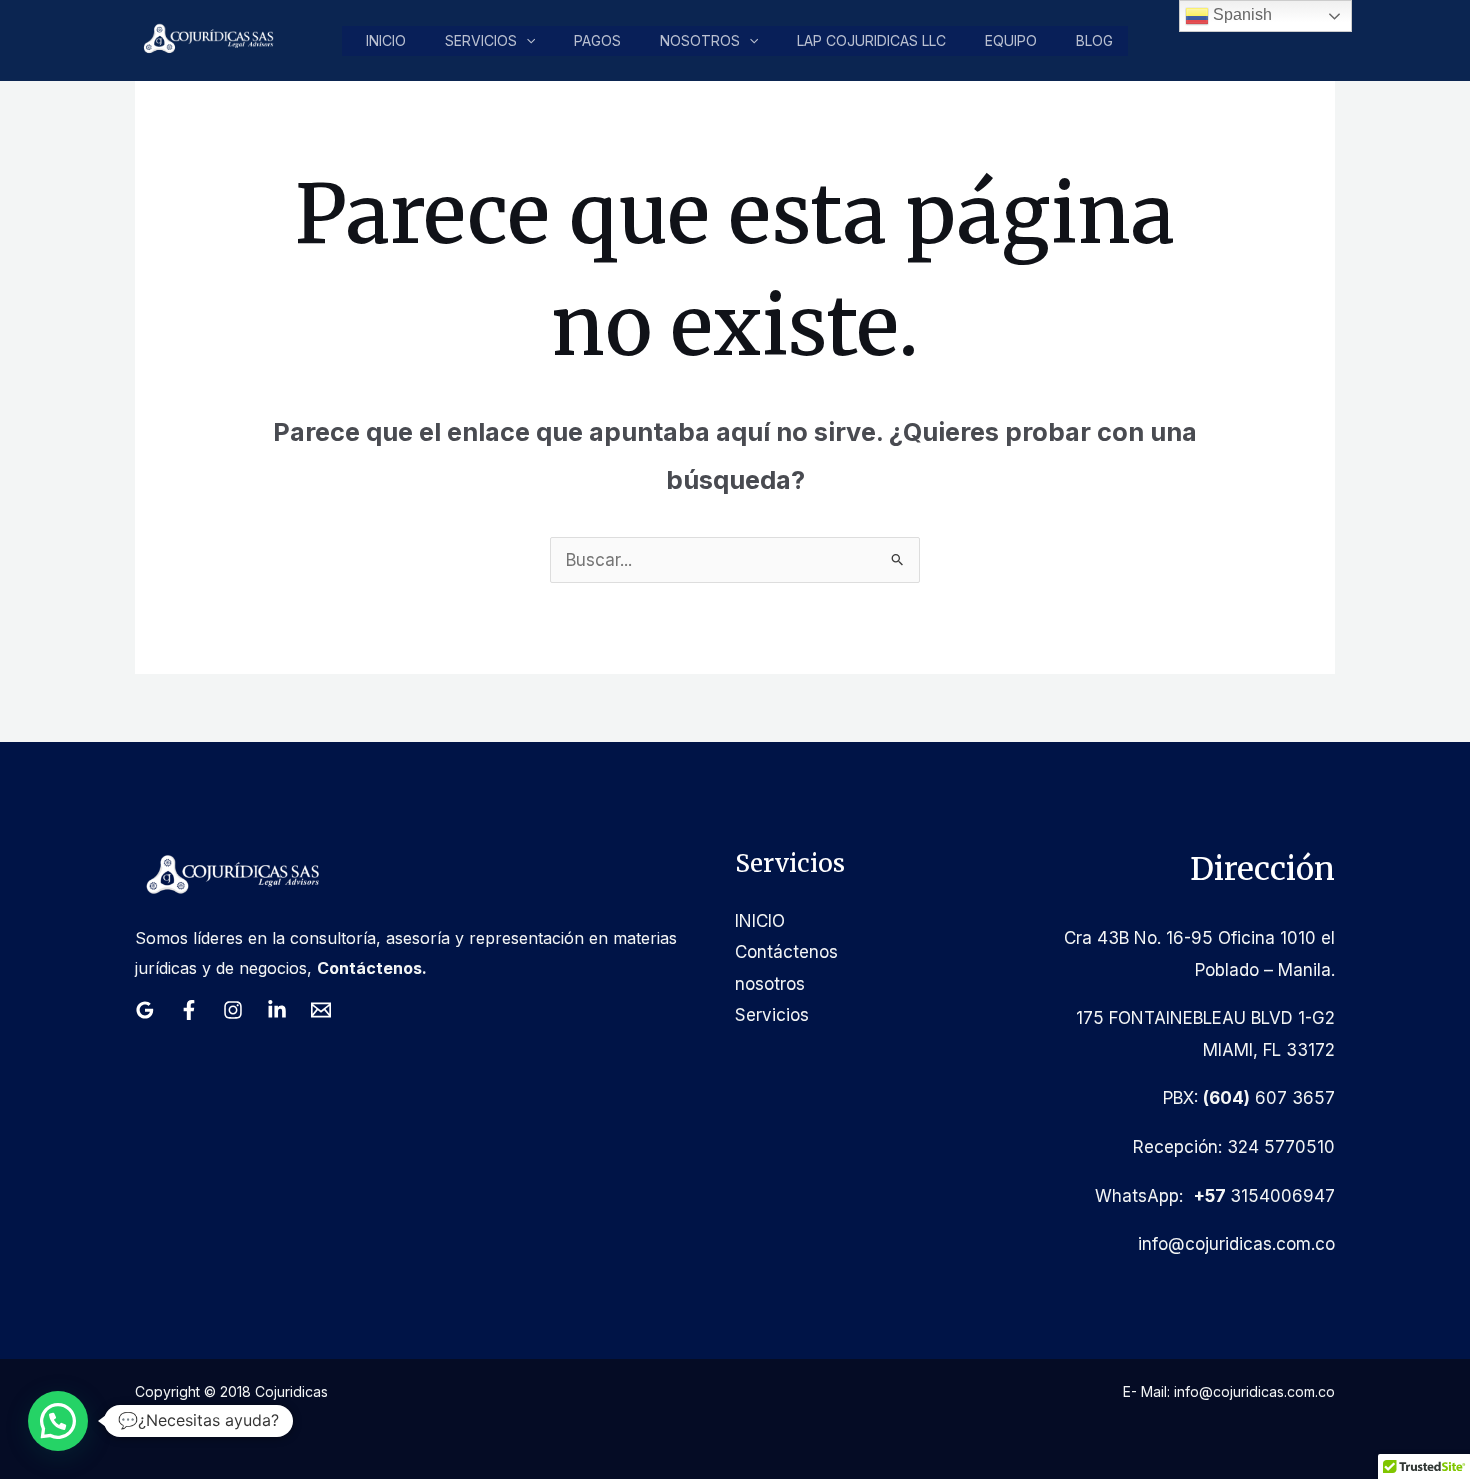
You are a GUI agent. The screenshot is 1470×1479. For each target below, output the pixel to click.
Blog (1094, 40)
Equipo (1011, 40)
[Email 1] (321, 1010)
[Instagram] (233, 1010)
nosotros (700, 40)
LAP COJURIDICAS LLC (871, 40)
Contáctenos (786, 952)
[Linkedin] (277, 1010)
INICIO (760, 921)
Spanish (1240, 14)
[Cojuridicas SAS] (206, 39)
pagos (597, 40)
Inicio (386, 40)
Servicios (481, 40)
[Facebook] (189, 1010)
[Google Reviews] (145, 1010)
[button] (526, 41)
